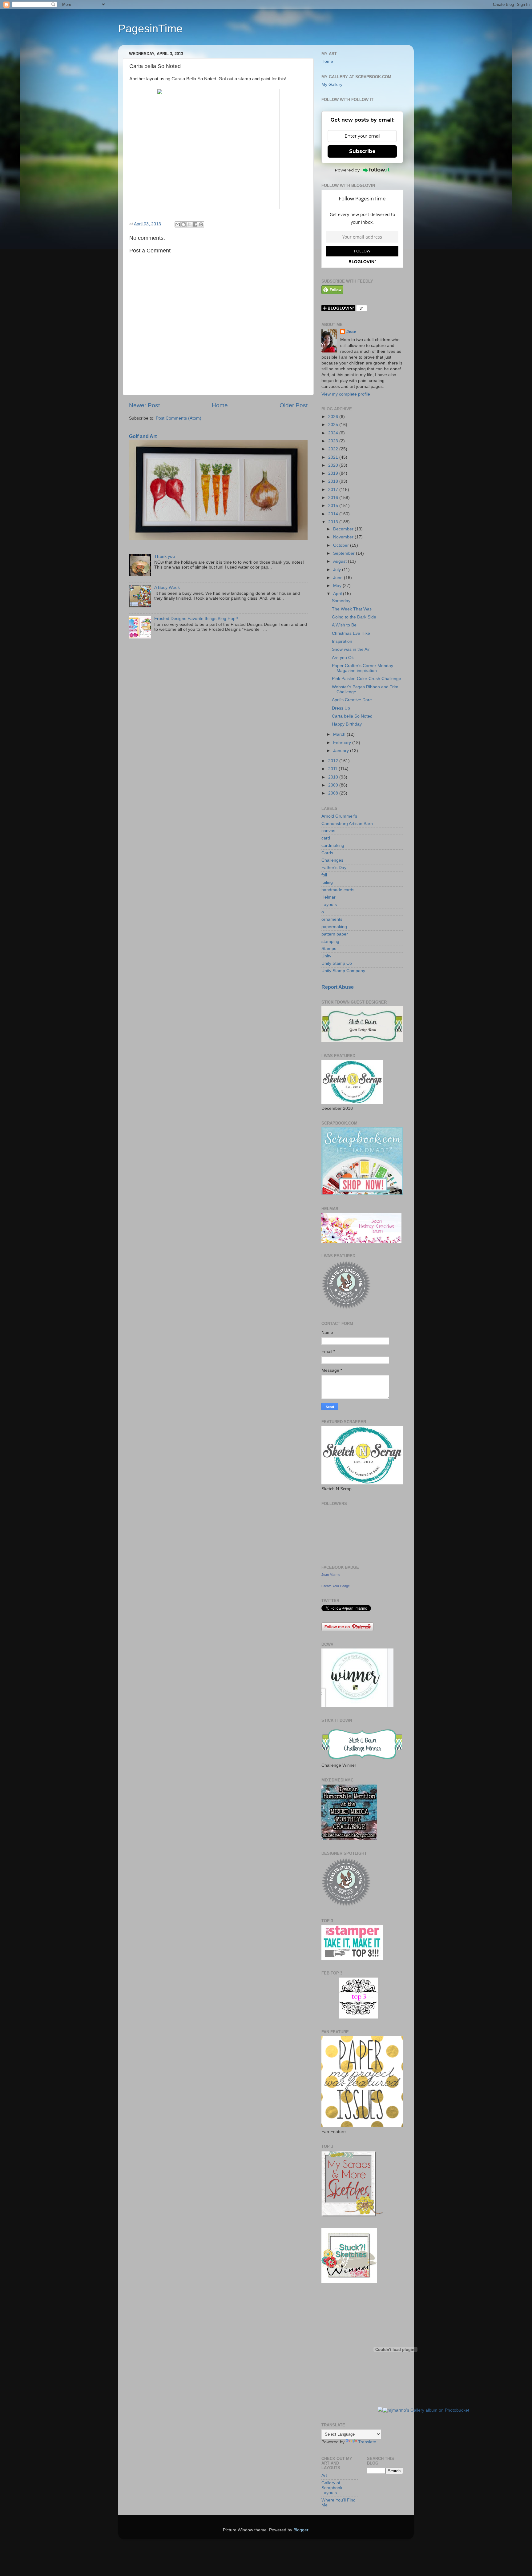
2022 (334, 449)
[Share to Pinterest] (201, 224)
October (342, 545)
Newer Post (144, 405)
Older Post (294, 405)
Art (324, 2475)
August (341, 561)
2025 (334, 425)
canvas (328, 831)
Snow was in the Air (351, 649)
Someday (341, 601)
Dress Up (341, 708)
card (326, 838)
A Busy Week (167, 588)
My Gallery (332, 85)
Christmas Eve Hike (351, 633)
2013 (334, 522)
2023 (334, 441)
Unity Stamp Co (337, 963)
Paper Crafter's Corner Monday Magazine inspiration (363, 668)
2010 (334, 777)
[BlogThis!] (183, 224)
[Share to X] (189, 224)
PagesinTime (150, 28)
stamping (330, 942)
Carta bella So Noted (352, 716)
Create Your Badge (336, 1586)
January (342, 751)
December (344, 529)
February (343, 743)
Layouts (329, 905)
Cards (327, 853)
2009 (334, 785)
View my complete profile (346, 394)
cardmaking (333, 845)
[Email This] (178, 224)
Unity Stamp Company (343, 971)
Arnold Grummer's (339, 816)
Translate (367, 2442)
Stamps (329, 949)
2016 (334, 498)
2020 (334, 465)
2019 (334, 473)
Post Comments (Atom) (179, 418)
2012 (334, 761)
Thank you (165, 556)
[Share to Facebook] (195, 224)
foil (324, 875)
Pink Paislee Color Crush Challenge (367, 679)
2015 (334, 506)
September (345, 553)
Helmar (328, 897)
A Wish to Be (344, 625)
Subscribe (362, 151)
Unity (326, 956)
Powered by (347, 170)
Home (220, 405)
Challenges (332, 860)
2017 (334, 490)
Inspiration (342, 641)
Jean (351, 332)
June (339, 578)
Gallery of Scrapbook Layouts (332, 2488)
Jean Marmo (331, 1575)
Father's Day (334, 868)
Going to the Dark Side (354, 617)
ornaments (332, 919)
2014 (334, 514)
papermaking (334, 927)
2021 (334, 457)
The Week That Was (352, 609)
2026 (334, 417)
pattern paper (335, 934)
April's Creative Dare (352, 700)
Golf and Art (143, 436)
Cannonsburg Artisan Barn (347, 824)
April (338, 594)
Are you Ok (343, 658)
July (338, 570)
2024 (334, 433)
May (338, 586)
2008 (334, 793)
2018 (334, 481)
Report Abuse (338, 987)
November (344, 537)
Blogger (301, 2530)
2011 (333, 769)
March (340, 734)
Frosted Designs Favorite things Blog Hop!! (196, 619)
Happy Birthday (347, 724)
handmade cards (338, 890)
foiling (327, 882)
